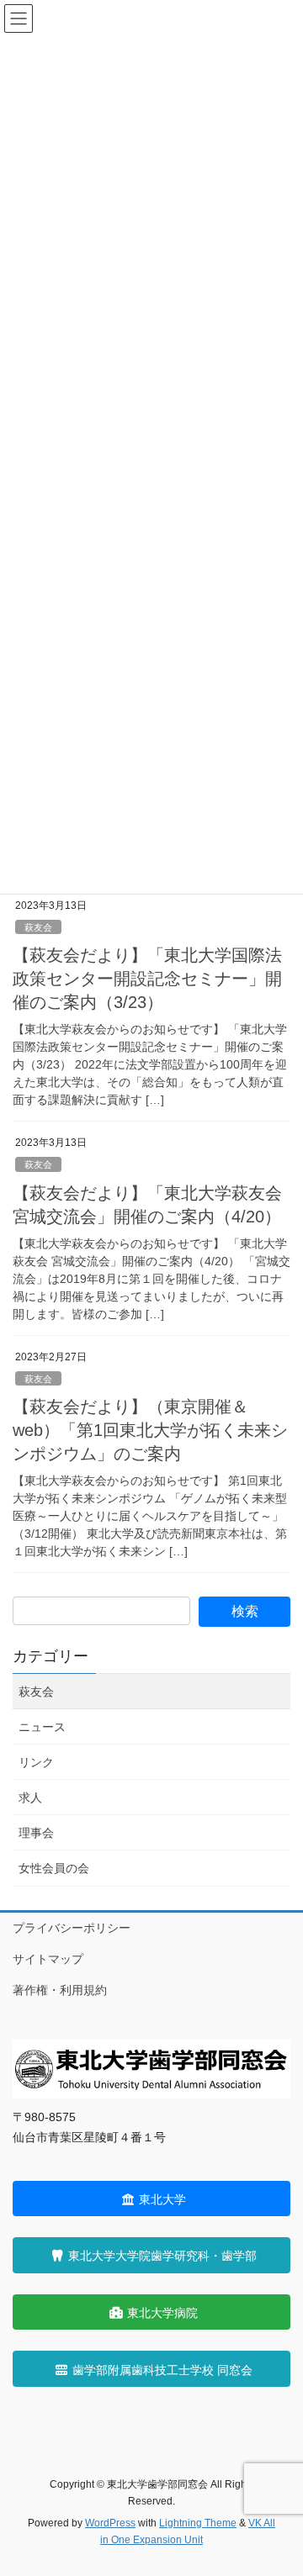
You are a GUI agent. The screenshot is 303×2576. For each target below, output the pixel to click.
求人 (30, 1797)
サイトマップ (48, 1959)
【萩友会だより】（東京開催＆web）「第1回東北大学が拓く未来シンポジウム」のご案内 (150, 1430)
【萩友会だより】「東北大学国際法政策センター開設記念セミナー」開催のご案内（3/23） (147, 979)
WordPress (110, 2523)
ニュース (42, 1727)
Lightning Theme (198, 2523)
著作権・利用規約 (60, 1990)
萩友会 (38, 927)
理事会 (36, 1833)
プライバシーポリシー (72, 1928)
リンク (36, 1762)
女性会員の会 (54, 1868)
